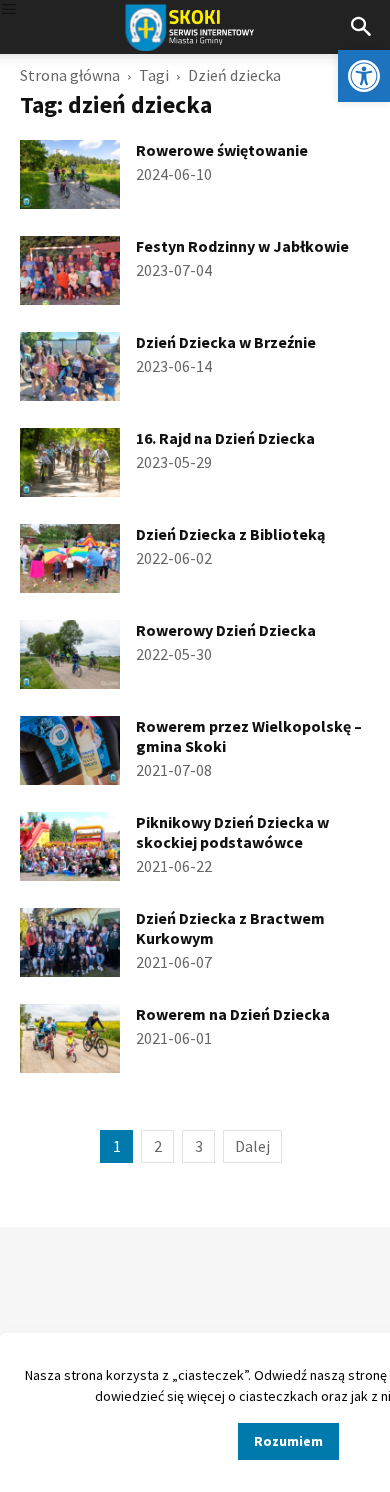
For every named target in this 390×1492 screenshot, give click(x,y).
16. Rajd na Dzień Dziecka (225, 438)
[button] (364, 76)
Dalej (252, 1146)
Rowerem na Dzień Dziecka (233, 1014)
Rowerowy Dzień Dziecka (226, 630)
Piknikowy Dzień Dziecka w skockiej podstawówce (232, 832)
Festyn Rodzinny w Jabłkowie (242, 246)
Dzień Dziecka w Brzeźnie (226, 342)
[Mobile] (9, 10)
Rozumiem (288, 1441)
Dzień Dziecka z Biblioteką (230, 534)
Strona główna (70, 75)
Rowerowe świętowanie (222, 150)
